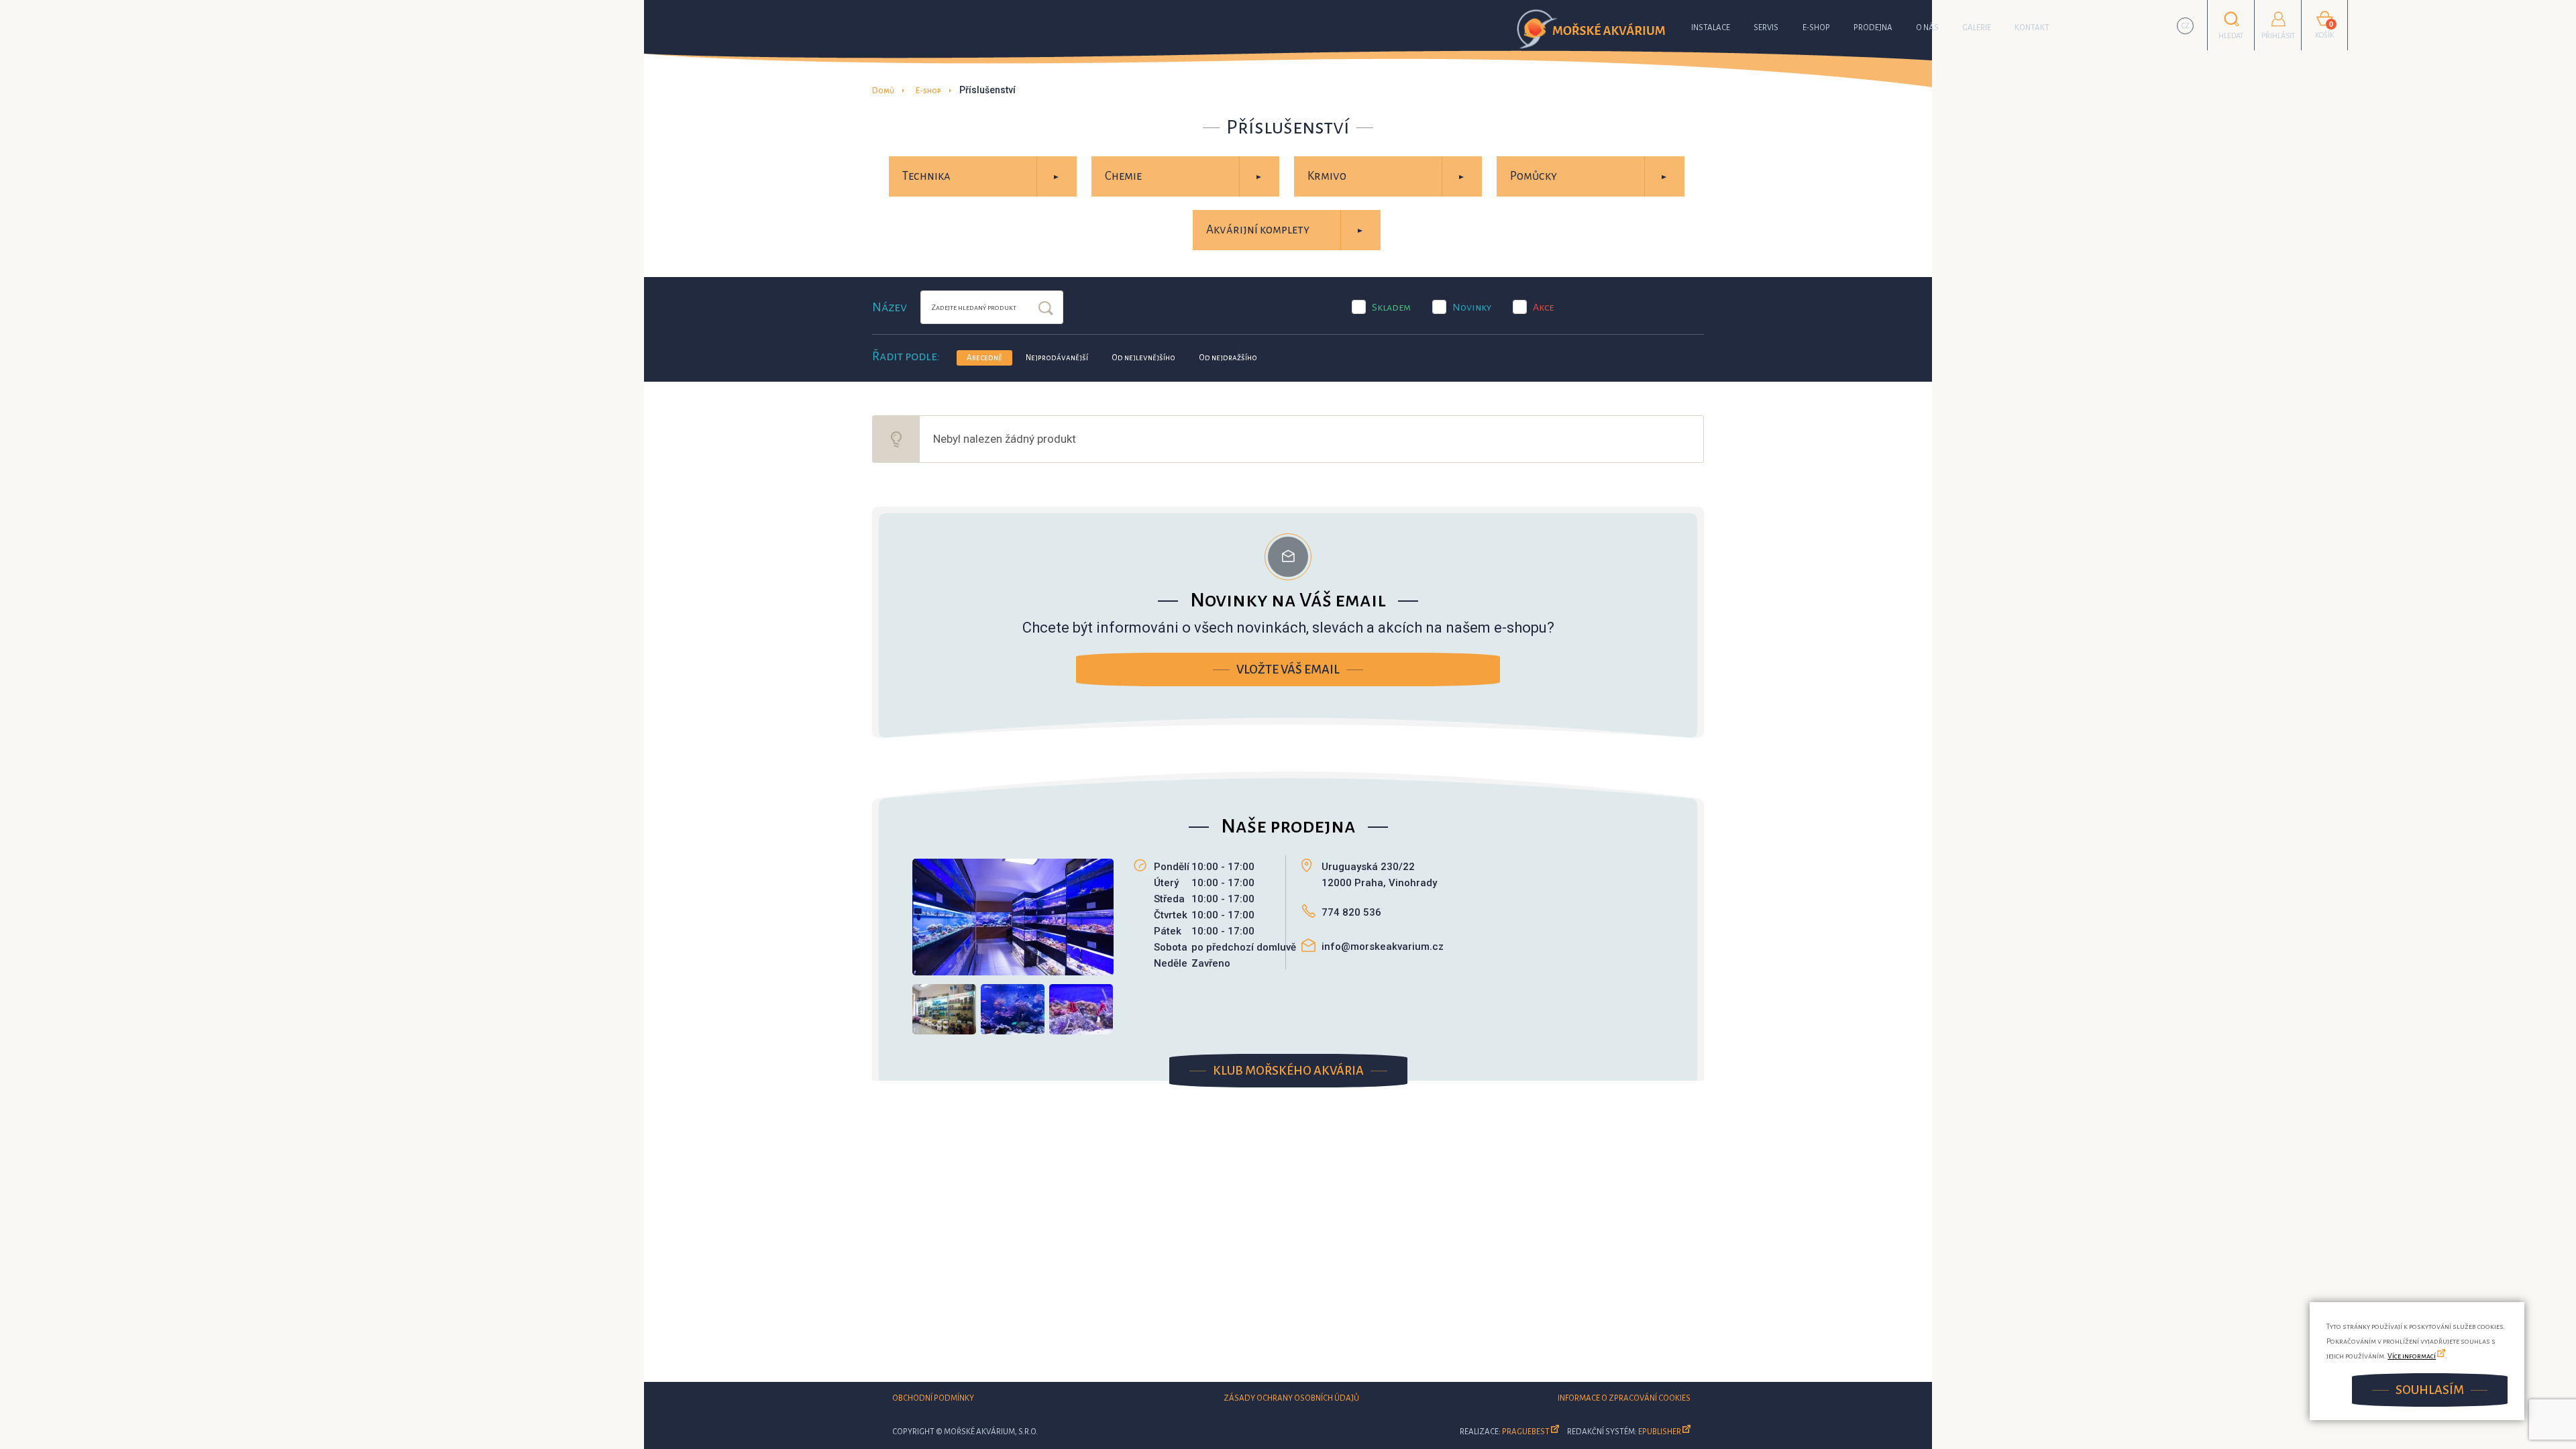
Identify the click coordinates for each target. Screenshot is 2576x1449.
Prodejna (1873, 28)
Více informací (2412, 1356)
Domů (883, 91)
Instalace (1711, 28)
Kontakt (2032, 28)
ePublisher (1660, 1432)
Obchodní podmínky (933, 1398)
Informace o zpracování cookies (1624, 1398)
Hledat (1046, 309)
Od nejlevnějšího (1143, 358)
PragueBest (1526, 1432)
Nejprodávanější (1057, 358)
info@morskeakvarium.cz (1383, 947)
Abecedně (984, 358)
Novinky (1472, 307)
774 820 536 (1351, 912)
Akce (1543, 307)
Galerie (1977, 28)
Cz (2186, 26)
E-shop (1816, 28)
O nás (1927, 28)
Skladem (1391, 307)
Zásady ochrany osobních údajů (1291, 1398)
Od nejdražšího (1228, 358)
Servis (1766, 28)
